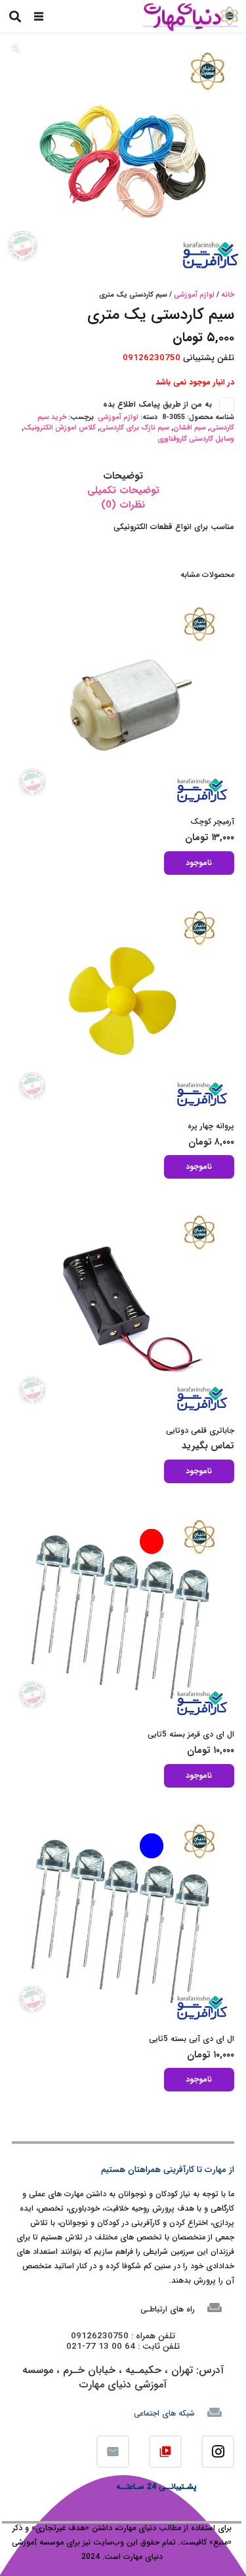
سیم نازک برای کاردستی (134, 428)
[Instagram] (218, 2452)
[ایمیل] (113, 2452)
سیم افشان (190, 428)
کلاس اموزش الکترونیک (60, 428)
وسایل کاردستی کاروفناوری (196, 439)
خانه (228, 295)
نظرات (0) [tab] (123, 505)
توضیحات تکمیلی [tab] (123, 490)
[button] (39, 16)
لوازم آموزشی (194, 295)
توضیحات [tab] (123, 476)
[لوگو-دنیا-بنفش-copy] (190, 17)
